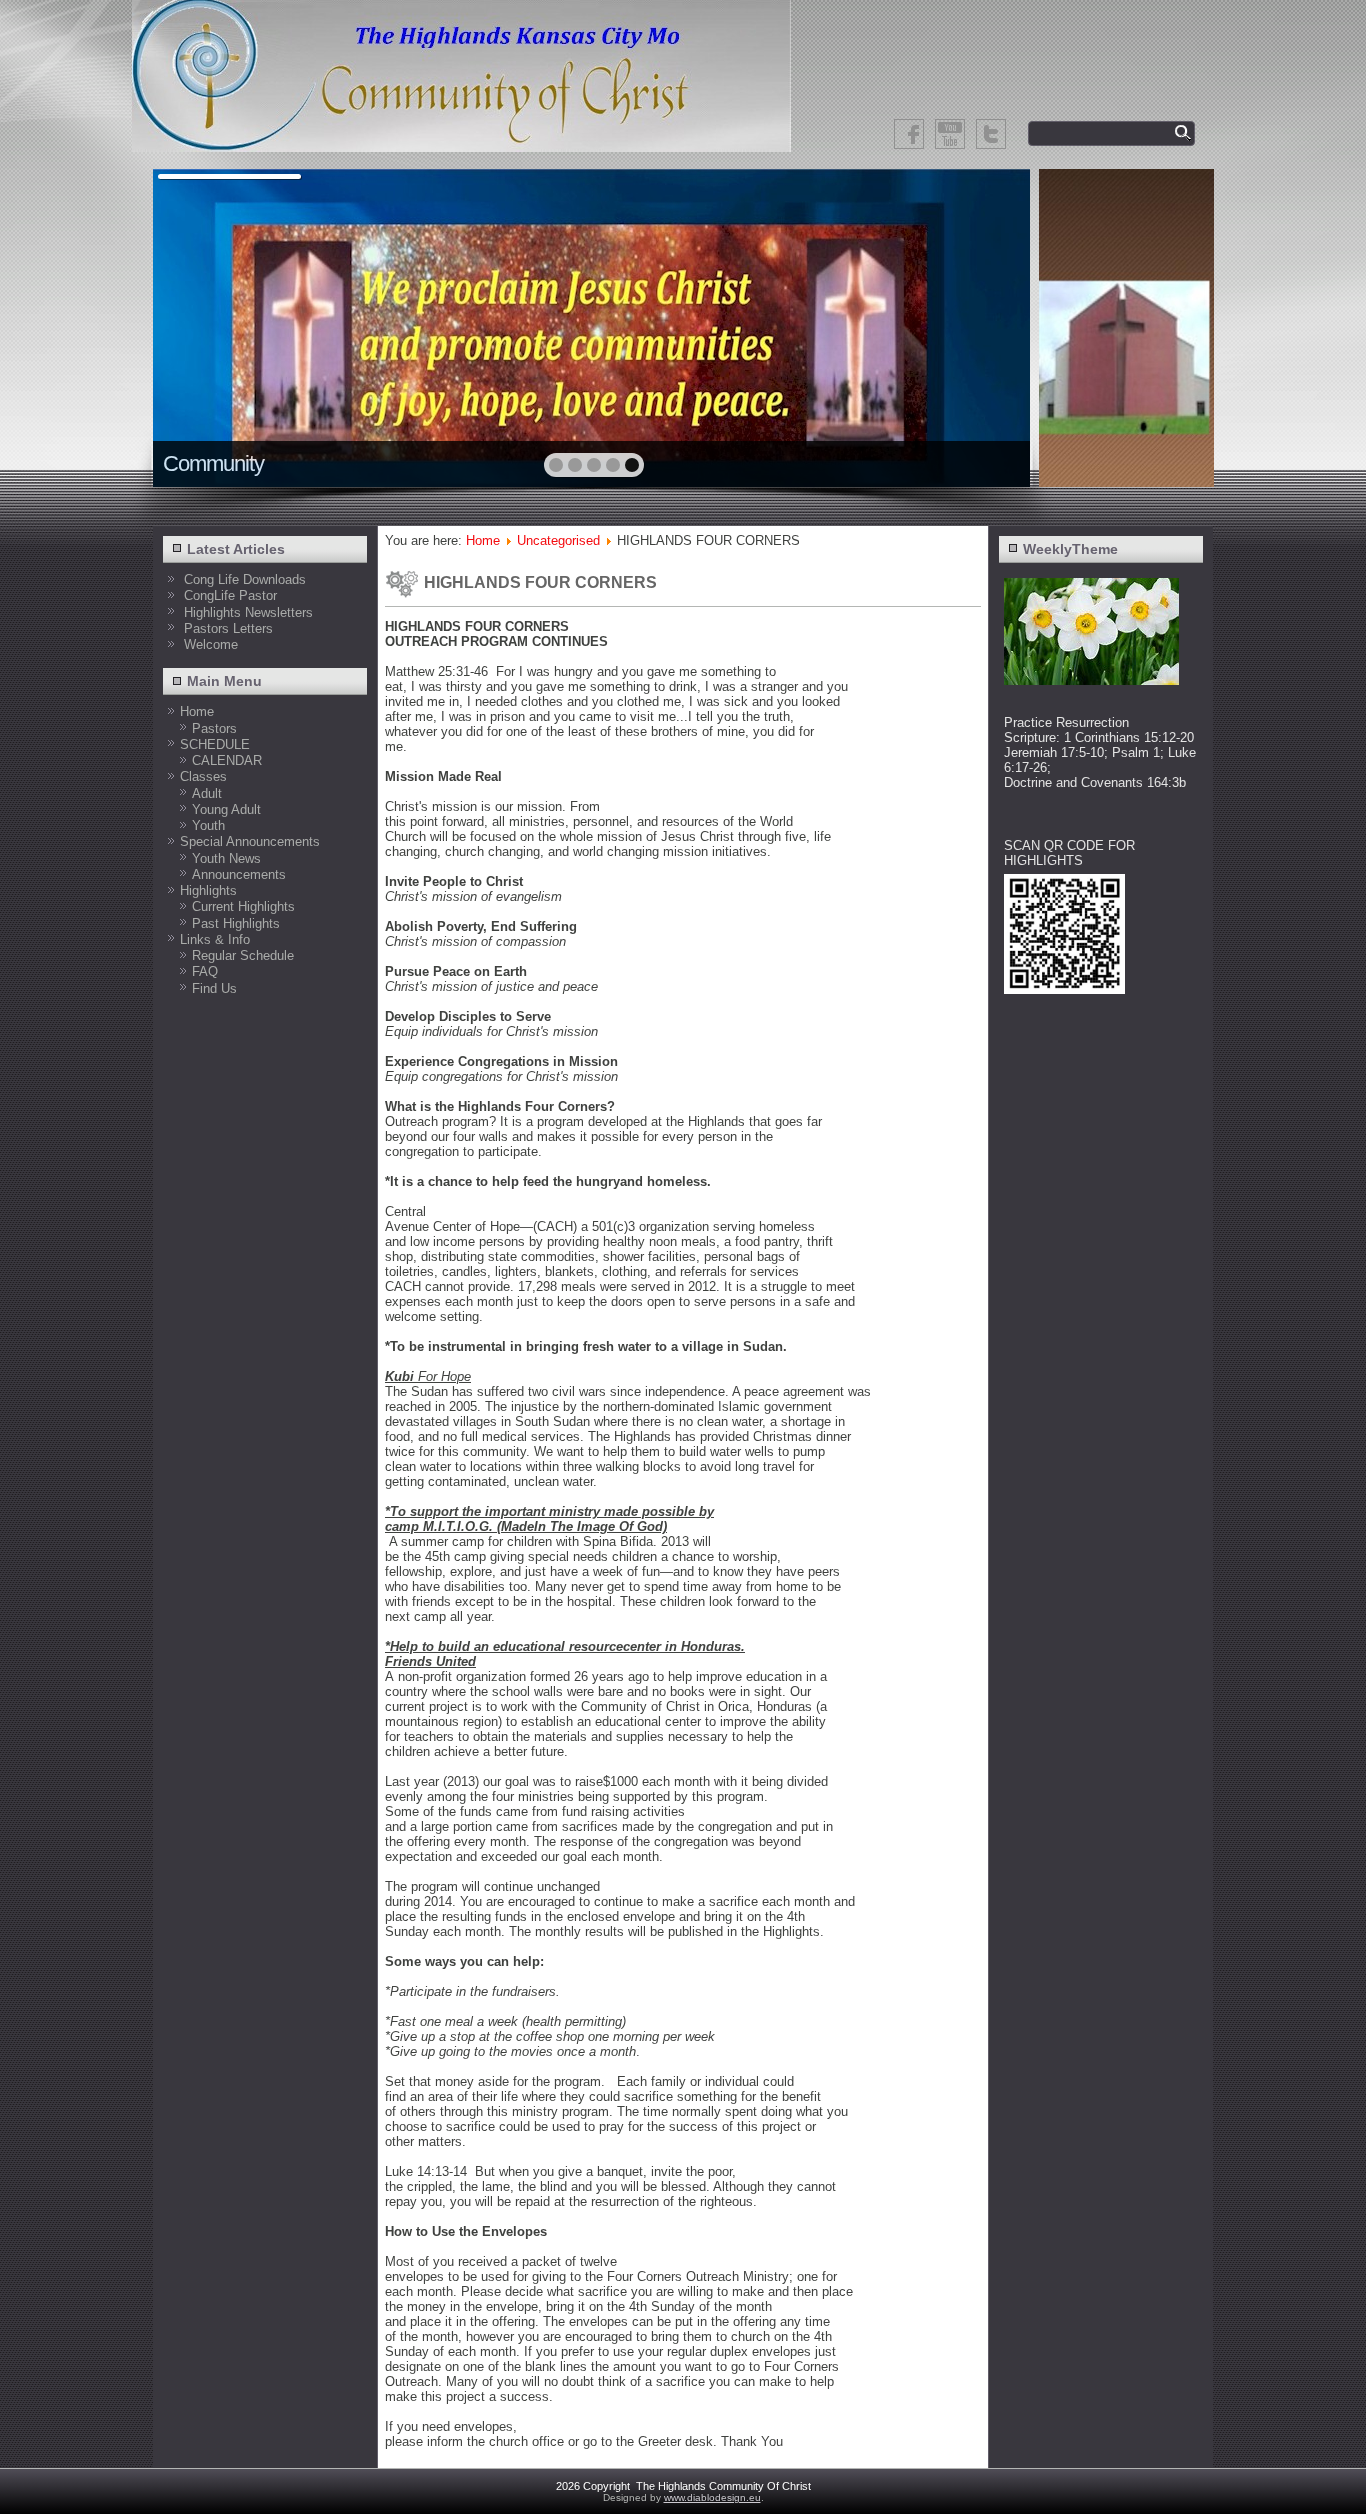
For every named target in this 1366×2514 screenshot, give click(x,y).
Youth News (226, 858)
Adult (207, 793)
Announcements (239, 874)
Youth (208, 825)
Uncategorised (558, 540)
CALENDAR (227, 760)
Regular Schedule (243, 955)
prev (211, 326)
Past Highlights (236, 923)
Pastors (214, 728)
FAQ (205, 971)
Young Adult (226, 809)
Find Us (214, 988)
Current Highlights (243, 906)
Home (197, 711)
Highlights (208, 890)
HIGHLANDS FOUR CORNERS (540, 582)
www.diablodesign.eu (712, 2497)
